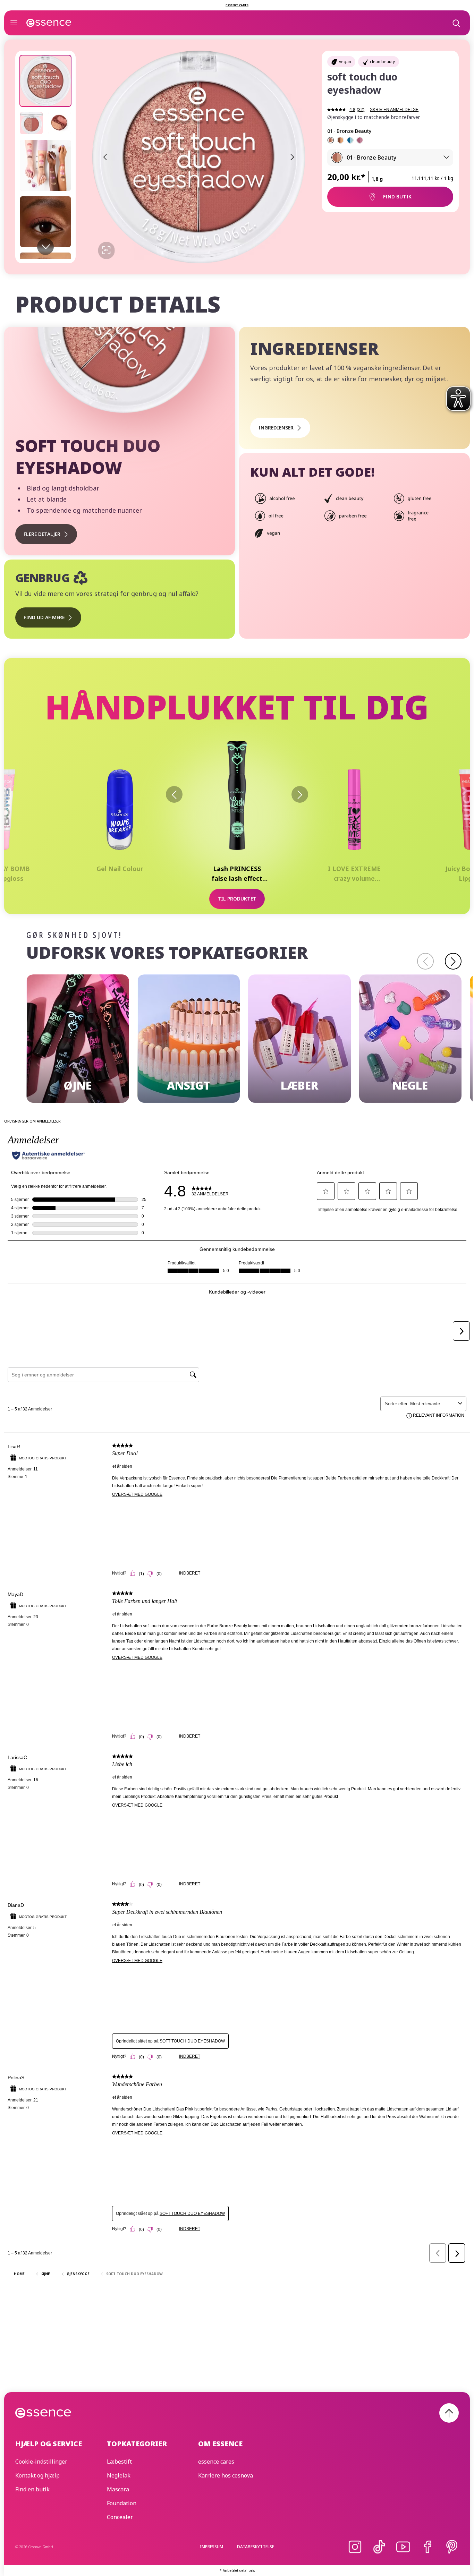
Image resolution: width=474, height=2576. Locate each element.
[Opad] (449, 2413)
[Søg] (456, 23)
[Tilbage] (174, 794)
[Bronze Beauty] (331, 140)
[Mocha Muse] (340, 140)
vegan (345, 62)
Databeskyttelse (256, 2547)
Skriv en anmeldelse (394, 110)
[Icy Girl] (350, 140)
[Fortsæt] (453, 961)
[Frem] (300, 794)
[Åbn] (14, 23)
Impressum (211, 2547)
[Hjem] (49, 23)
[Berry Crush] (360, 140)
